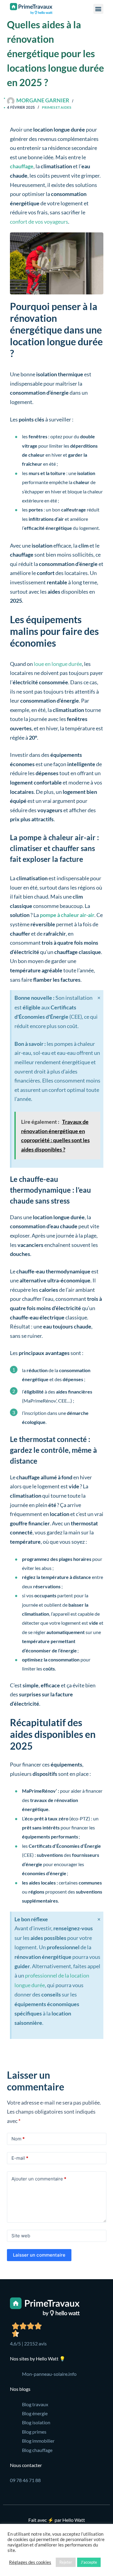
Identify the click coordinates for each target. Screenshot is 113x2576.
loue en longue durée (58, 664)
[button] (98, 9)
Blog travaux (35, 2404)
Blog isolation (36, 2422)
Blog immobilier (38, 2441)
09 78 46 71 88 (25, 2480)
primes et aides (56, 107)
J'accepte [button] (89, 2562)
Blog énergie (35, 2413)
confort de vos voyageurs (39, 222)
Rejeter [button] (66, 2562)
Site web (21, 2236)
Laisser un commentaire (39, 2255)
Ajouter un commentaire (39, 2179)
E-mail (20, 2158)
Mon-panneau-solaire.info (49, 2374)
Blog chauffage (37, 2450)
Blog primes (34, 2432)
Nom (18, 2139)
